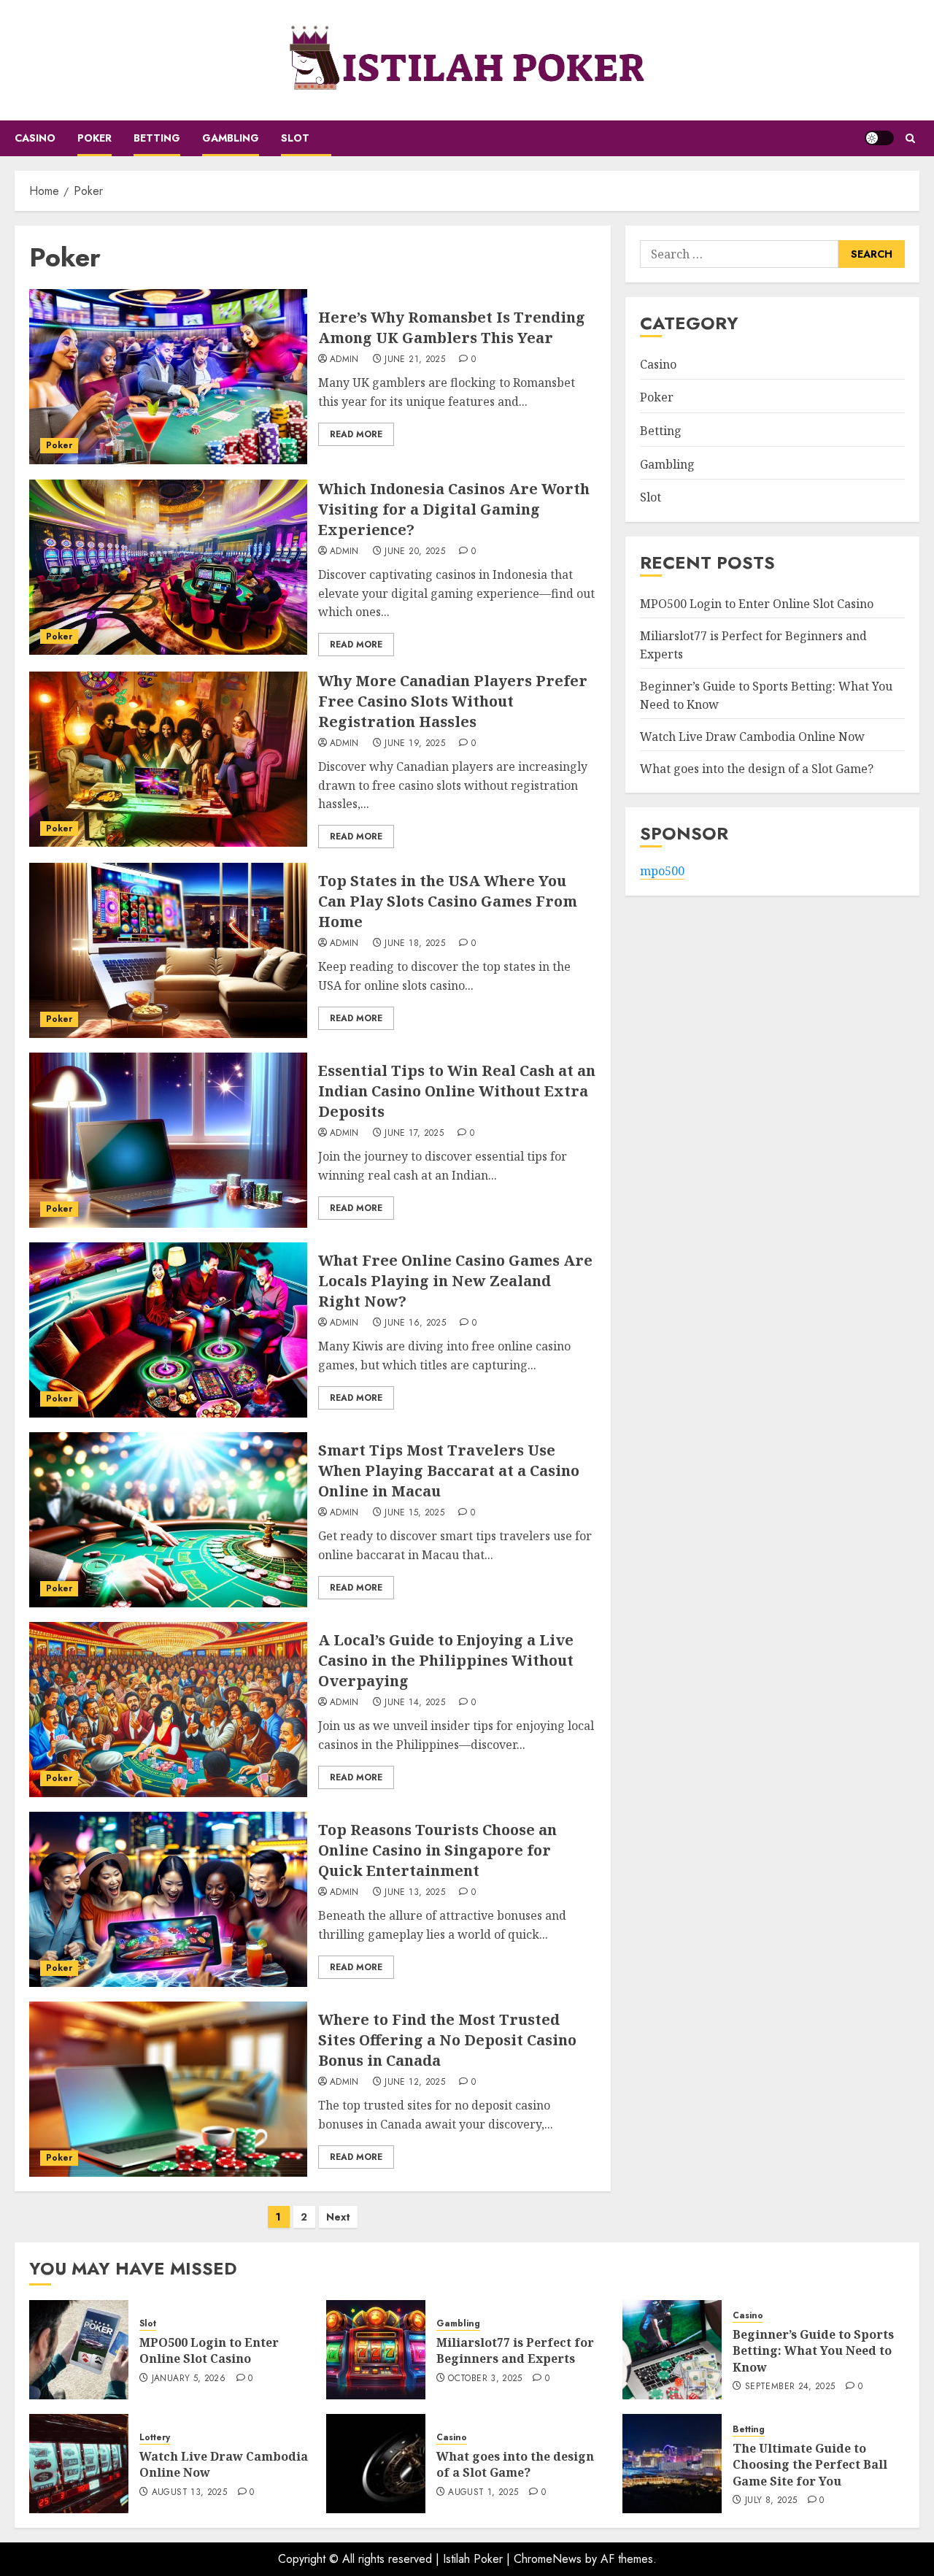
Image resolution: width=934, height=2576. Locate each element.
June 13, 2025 (415, 1893)
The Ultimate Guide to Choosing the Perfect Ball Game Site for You (810, 2465)
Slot (295, 138)
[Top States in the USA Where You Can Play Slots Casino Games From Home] (168, 950)
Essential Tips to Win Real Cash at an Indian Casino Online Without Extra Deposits (457, 1091)
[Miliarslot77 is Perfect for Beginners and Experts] (376, 2350)
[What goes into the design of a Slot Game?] (376, 2464)
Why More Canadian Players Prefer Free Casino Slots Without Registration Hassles (453, 701)
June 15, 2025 (414, 1513)
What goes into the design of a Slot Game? (757, 769)
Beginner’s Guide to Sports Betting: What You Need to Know (813, 2351)
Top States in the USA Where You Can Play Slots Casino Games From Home (448, 901)
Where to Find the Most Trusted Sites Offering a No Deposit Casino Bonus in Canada (447, 2040)
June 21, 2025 (415, 360)
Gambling (231, 138)
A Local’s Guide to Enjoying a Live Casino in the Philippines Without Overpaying (446, 1660)
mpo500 (662, 872)
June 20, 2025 (415, 552)
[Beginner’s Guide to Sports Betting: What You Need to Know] (672, 2350)
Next (338, 2217)
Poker (94, 138)
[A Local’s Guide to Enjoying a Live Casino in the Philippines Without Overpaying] (168, 1710)
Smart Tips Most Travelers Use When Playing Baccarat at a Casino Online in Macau (449, 1470)
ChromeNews (548, 2559)
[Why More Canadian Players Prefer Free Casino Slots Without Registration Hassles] (168, 759)
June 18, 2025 (415, 944)
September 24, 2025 (790, 2387)
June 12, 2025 (415, 2083)
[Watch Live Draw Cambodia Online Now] (79, 2464)
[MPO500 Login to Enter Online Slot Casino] (79, 2350)
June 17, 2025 (414, 1134)
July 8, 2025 (771, 2501)
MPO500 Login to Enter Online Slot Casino (757, 604)
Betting (157, 138)
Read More (356, 434)
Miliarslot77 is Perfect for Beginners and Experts (515, 2350)
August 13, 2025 (189, 2493)
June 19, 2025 (415, 744)
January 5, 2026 (189, 2379)
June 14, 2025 (415, 1703)
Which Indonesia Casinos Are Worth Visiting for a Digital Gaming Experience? (454, 509)
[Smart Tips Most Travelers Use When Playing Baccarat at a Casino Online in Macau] (168, 1520)
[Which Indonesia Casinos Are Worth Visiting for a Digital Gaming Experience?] (168, 567)
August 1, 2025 (483, 2493)
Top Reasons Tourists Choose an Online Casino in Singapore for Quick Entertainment (437, 1850)
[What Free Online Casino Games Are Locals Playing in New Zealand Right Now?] (168, 1330)
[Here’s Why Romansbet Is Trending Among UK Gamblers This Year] (168, 377)
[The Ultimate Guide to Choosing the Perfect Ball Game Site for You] (672, 2464)
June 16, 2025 (415, 1323)
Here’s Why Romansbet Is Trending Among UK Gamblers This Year (452, 327)
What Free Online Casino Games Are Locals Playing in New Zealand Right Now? (455, 1281)
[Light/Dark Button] (879, 138)
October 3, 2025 (485, 2379)
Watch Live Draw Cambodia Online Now (752, 737)
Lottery (155, 2438)
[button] (910, 138)
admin (344, 360)
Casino (35, 138)
